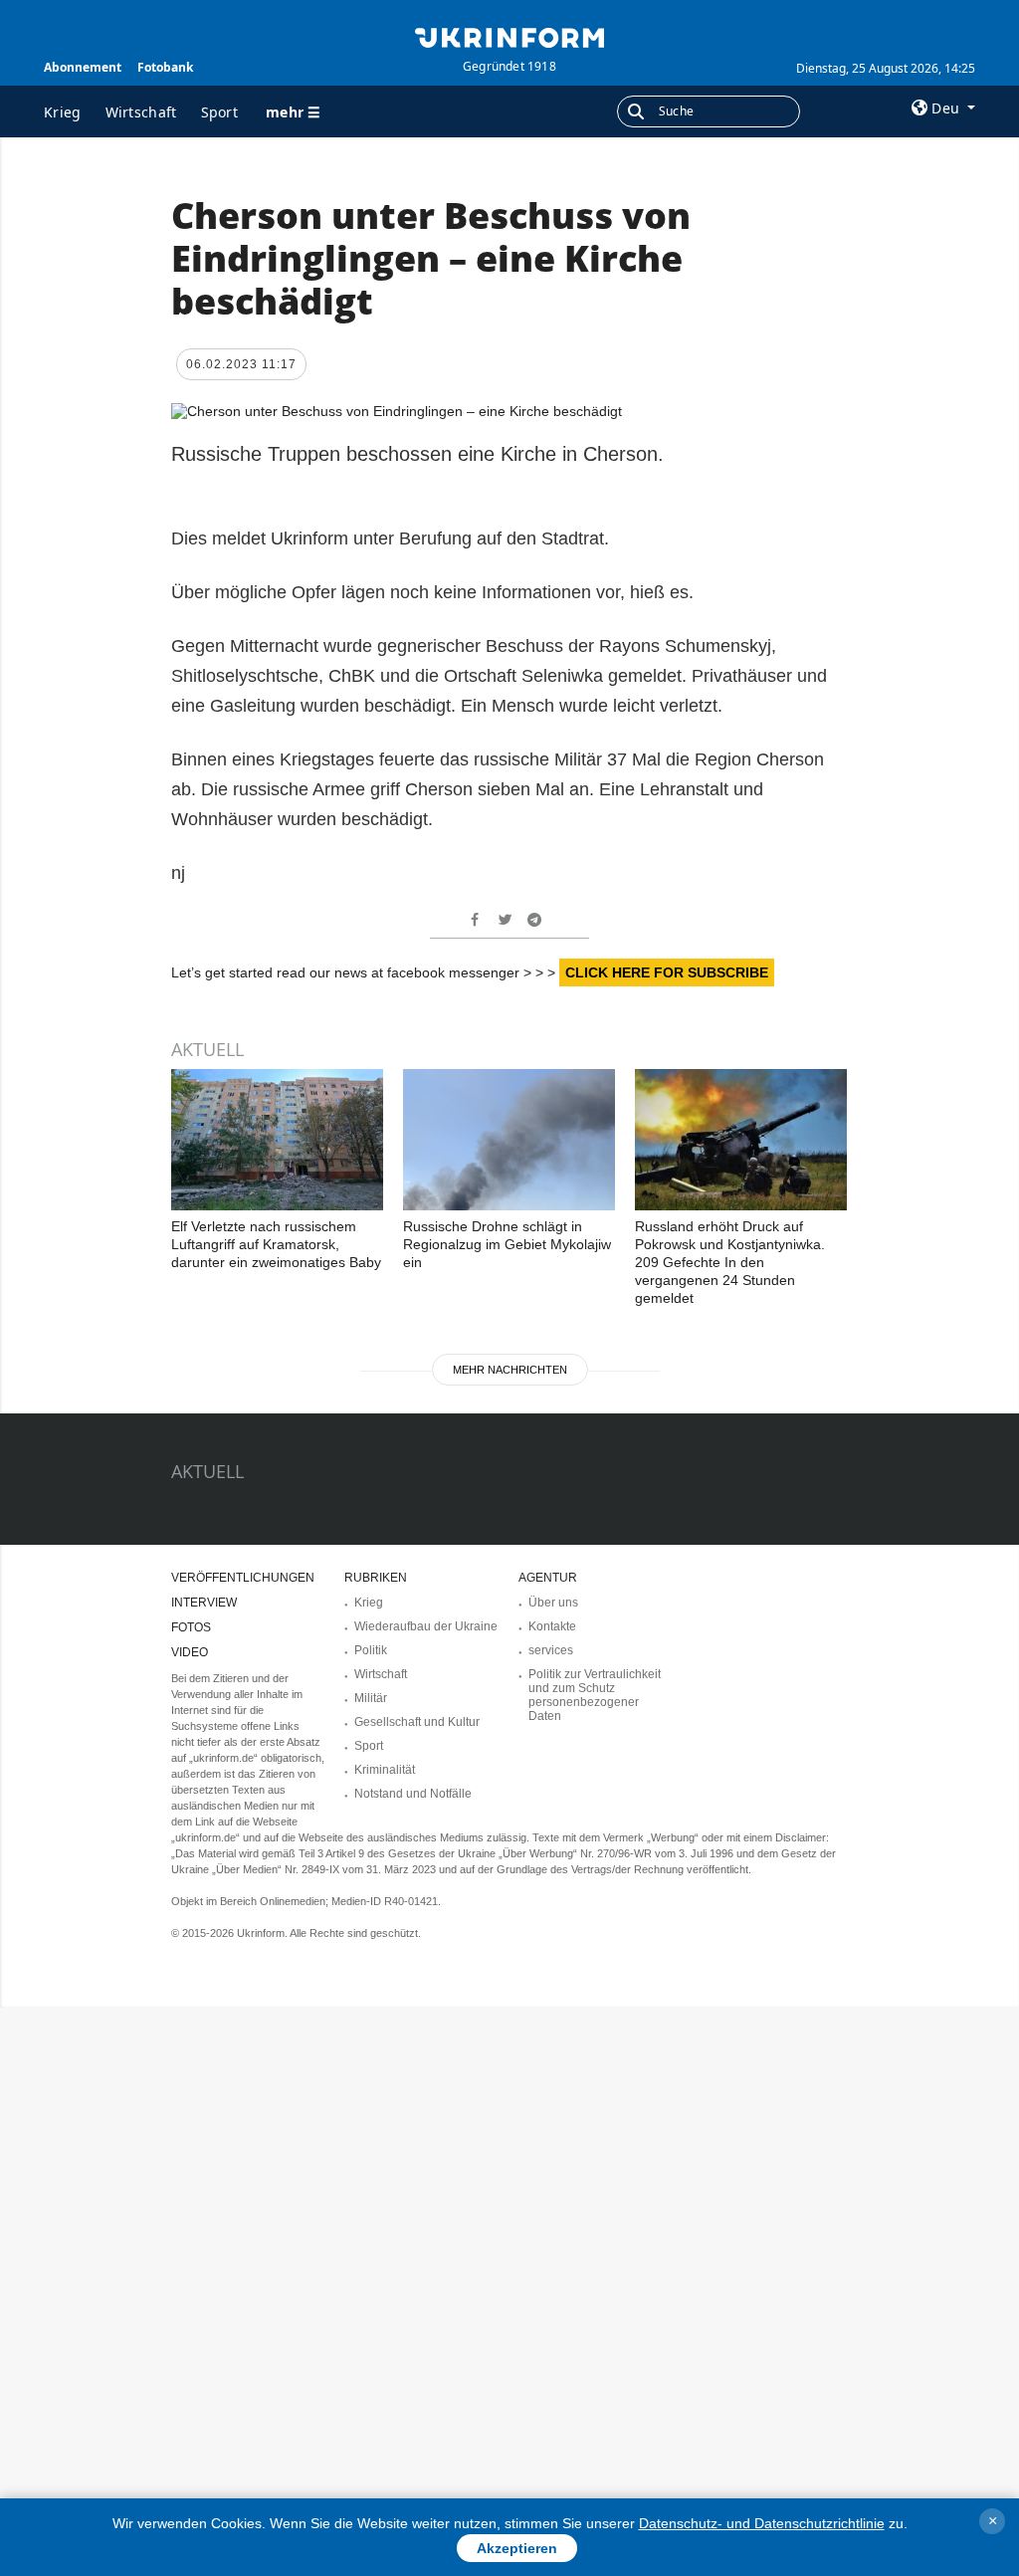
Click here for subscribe (667, 972)
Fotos (191, 1627)
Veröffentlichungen (243, 1578)
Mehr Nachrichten (510, 1370)
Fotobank (165, 67)
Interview (204, 1603)
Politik (371, 1650)
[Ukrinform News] (509, 36)
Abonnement (83, 67)
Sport (220, 112)
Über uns (553, 1603)
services (551, 1650)
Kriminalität (385, 1770)
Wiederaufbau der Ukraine (426, 1626)
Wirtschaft (141, 112)
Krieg (63, 112)
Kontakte (552, 1626)
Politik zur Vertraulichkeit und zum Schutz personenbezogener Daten (595, 1695)
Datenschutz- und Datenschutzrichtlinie (762, 2523)
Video (190, 1652)
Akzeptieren (517, 2548)
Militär (371, 1698)
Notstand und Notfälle (413, 1794)
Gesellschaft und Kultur (417, 1722)
